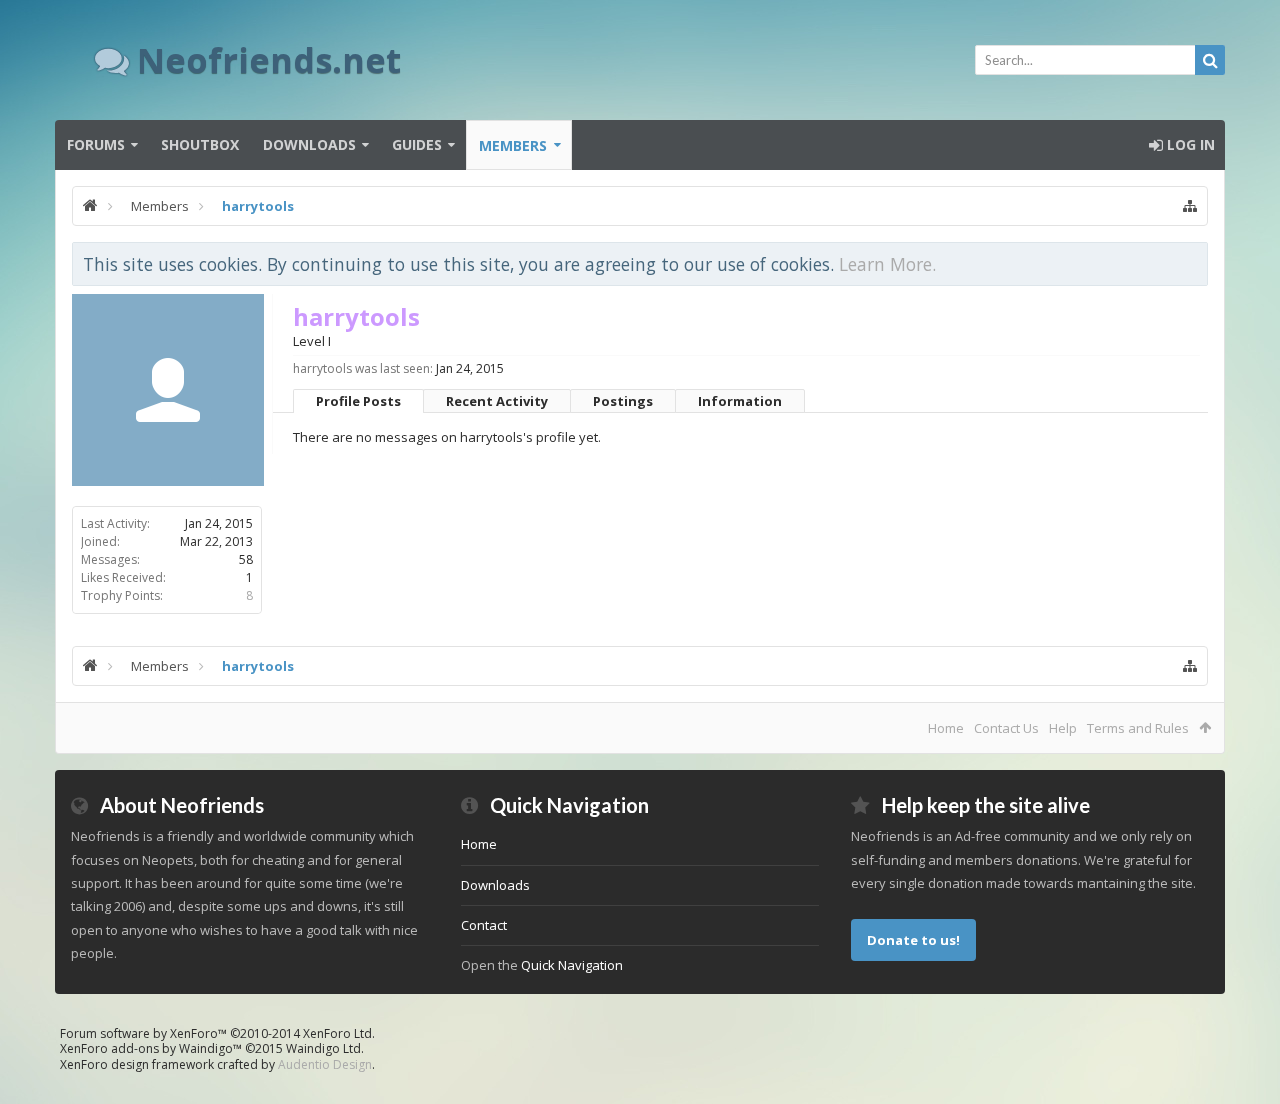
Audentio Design (325, 1064)
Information (740, 401)
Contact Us (1006, 728)
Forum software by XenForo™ (217, 1033)
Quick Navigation (572, 965)
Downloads (309, 144)
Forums (96, 144)
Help (1063, 728)
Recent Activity (497, 401)
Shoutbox (200, 144)
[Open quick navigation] (1190, 206)
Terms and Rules (1138, 728)
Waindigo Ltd (323, 1048)
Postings (623, 401)
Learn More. (887, 264)
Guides (417, 144)
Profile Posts (358, 401)
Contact (484, 925)
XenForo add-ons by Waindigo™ (151, 1048)
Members (513, 145)
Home (946, 728)
